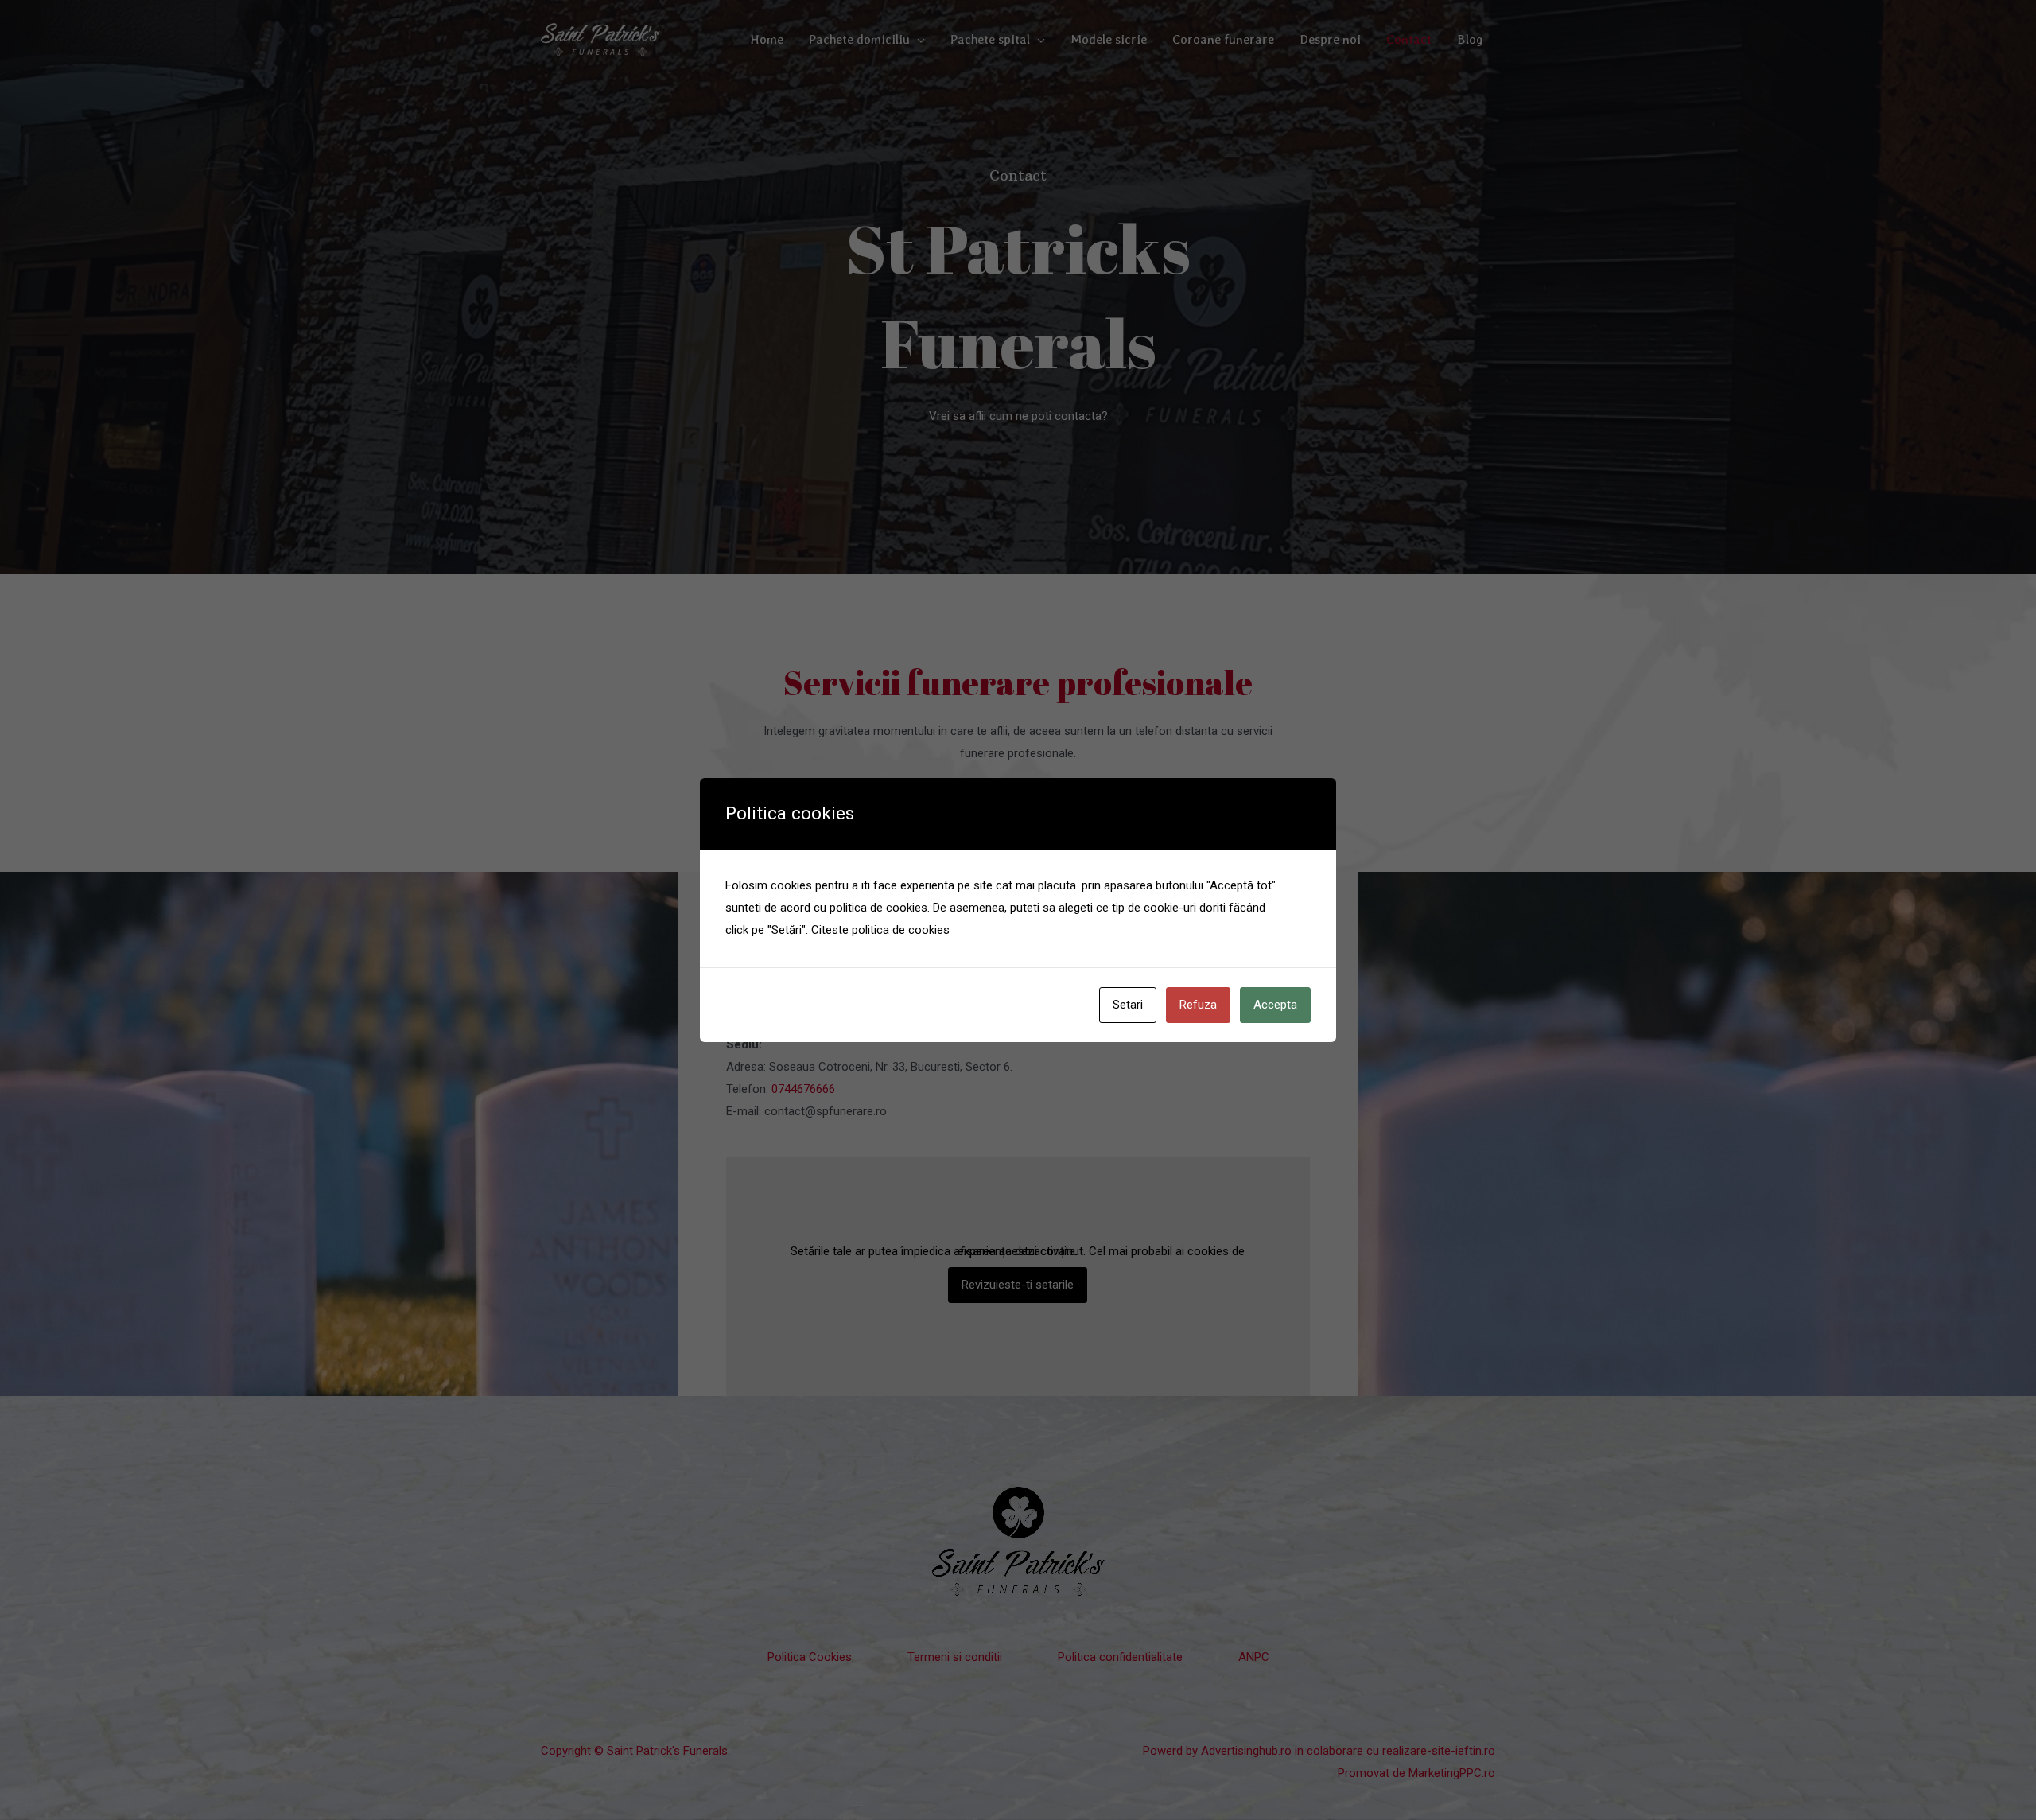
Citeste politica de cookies (880, 930)
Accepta (1275, 1005)
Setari (1128, 1005)
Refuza (1198, 1005)
